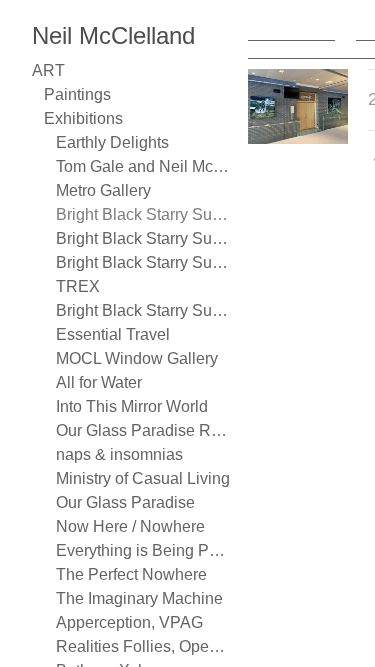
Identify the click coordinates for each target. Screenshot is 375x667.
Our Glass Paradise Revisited (144, 430)
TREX (78, 286)
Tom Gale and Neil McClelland (144, 166)
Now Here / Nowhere (130, 526)
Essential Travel (113, 334)
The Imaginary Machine (139, 598)
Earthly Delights (112, 142)
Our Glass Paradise (125, 502)
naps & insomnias (119, 454)
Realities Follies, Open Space (144, 646)
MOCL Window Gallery (137, 358)
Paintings (77, 94)
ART (48, 70)
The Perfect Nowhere (131, 574)
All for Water (99, 382)
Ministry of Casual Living (143, 478)
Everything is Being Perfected (144, 550)
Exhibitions (83, 118)
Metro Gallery (103, 190)
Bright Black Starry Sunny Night (144, 214)
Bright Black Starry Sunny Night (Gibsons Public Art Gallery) (144, 262)
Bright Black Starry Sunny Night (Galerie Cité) (144, 238)
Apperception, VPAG (129, 622)
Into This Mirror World (132, 406)
